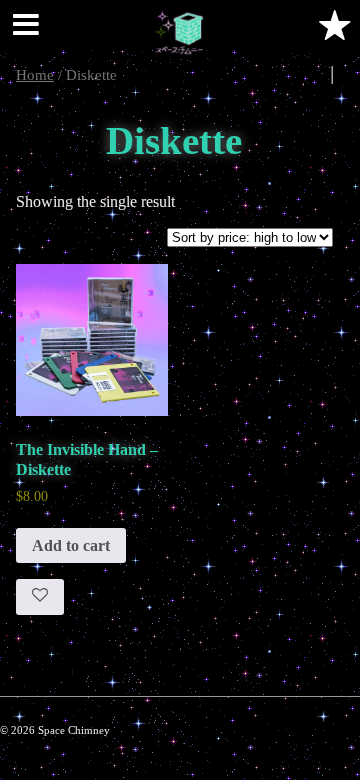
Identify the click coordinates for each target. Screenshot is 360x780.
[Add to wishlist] (40, 597)
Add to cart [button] (71, 545)
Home (35, 75)
